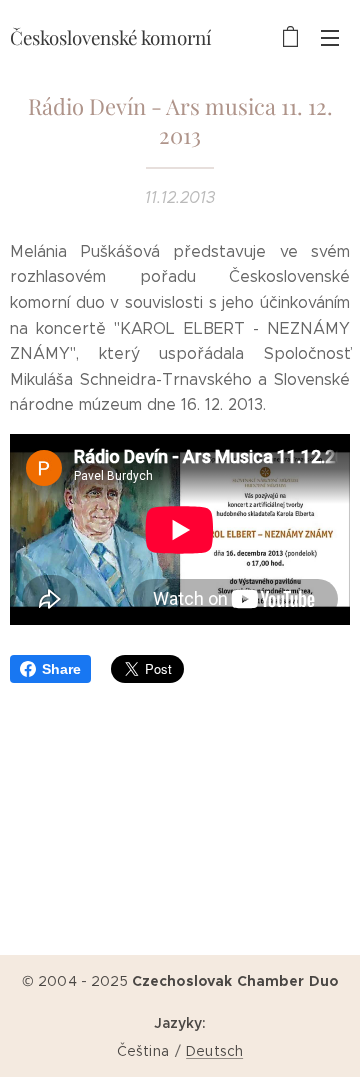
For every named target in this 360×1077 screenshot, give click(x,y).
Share (61, 669)
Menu (330, 37)
